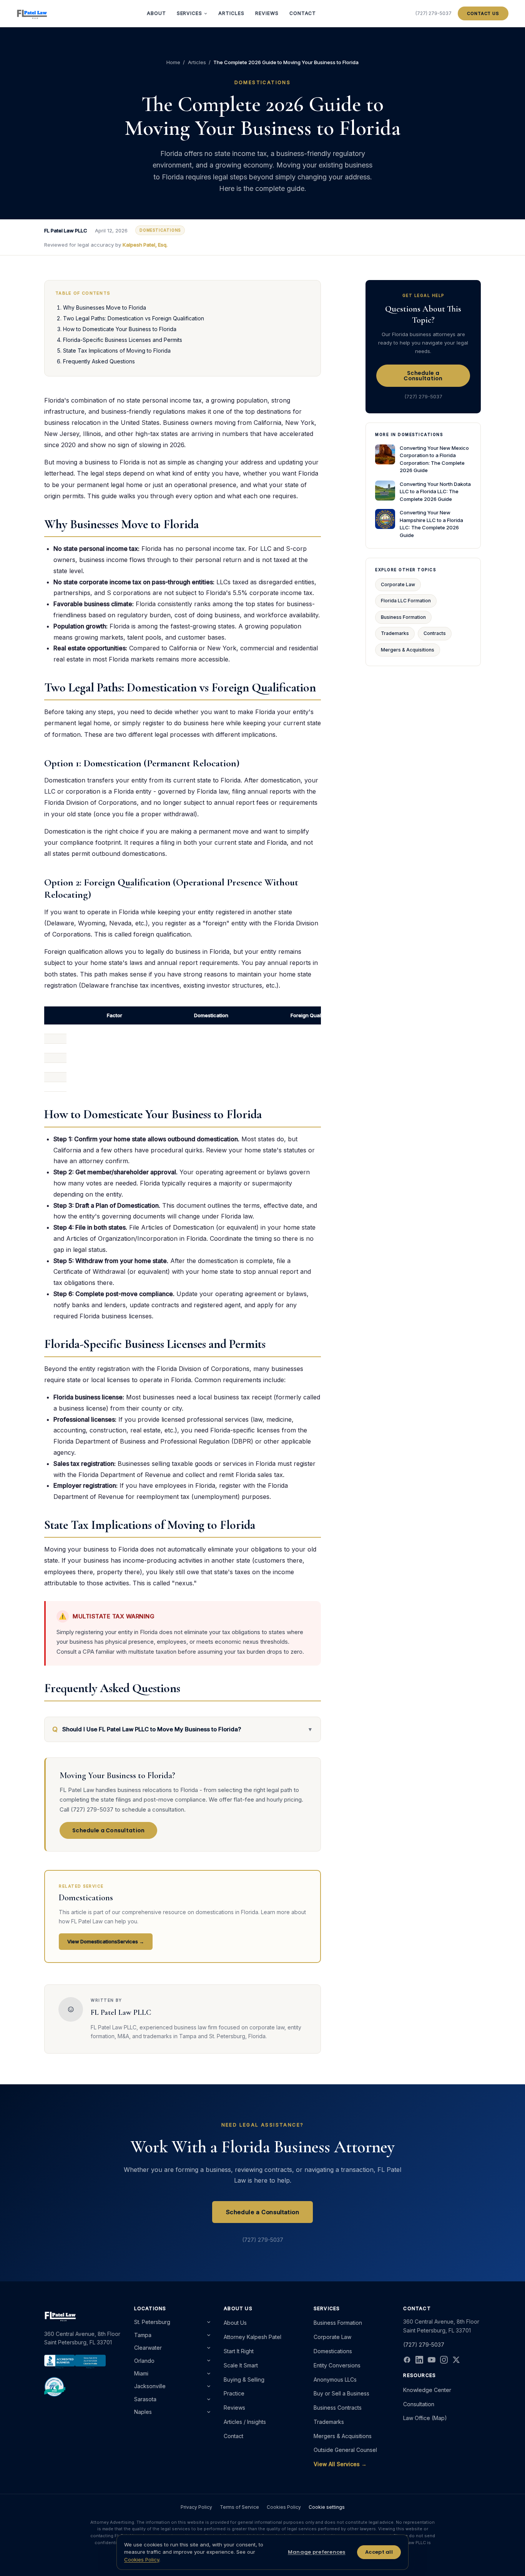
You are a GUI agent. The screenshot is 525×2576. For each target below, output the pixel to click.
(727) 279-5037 (434, 13)
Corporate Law (398, 584)
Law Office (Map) (425, 2418)
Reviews (267, 13)
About (156, 13)
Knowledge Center (427, 2390)
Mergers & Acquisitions (408, 650)
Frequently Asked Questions (99, 361)
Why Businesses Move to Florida (105, 307)
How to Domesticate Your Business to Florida (120, 329)
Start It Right (239, 2351)
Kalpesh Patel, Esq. (145, 245)
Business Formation (403, 617)
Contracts (435, 633)
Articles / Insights (245, 2422)
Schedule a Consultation (108, 1830)
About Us (235, 2323)
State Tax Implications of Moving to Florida (117, 351)
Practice (234, 2393)
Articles (231, 13)
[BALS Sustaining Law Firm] (55, 2387)
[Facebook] (407, 2360)
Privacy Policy (196, 2507)
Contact (303, 13)
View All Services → (340, 2464)
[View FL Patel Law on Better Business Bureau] (75, 2362)
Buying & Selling (244, 2380)
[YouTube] (432, 2360)
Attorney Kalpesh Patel (253, 2337)
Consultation (419, 2404)
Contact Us (483, 13)
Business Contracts (338, 2408)
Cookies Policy (284, 2507)
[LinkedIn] (419, 2360)
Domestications (333, 2351)
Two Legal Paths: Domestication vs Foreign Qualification (134, 318)
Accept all (379, 2552)
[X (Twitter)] (456, 2360)
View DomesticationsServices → (106, 1941)
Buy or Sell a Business (341, 2393)
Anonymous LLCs (335, 2380)
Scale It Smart (241, 2365)
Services (190, 13)
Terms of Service (239, 2507)
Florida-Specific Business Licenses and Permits (123, 340)
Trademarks (395, 633)
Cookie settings (327, 2507)
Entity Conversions (337, 2365)
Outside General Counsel (345, 2450)
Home (173, 62)
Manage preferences (317, 2552)
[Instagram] (444, 2360)
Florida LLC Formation (406, 601)
